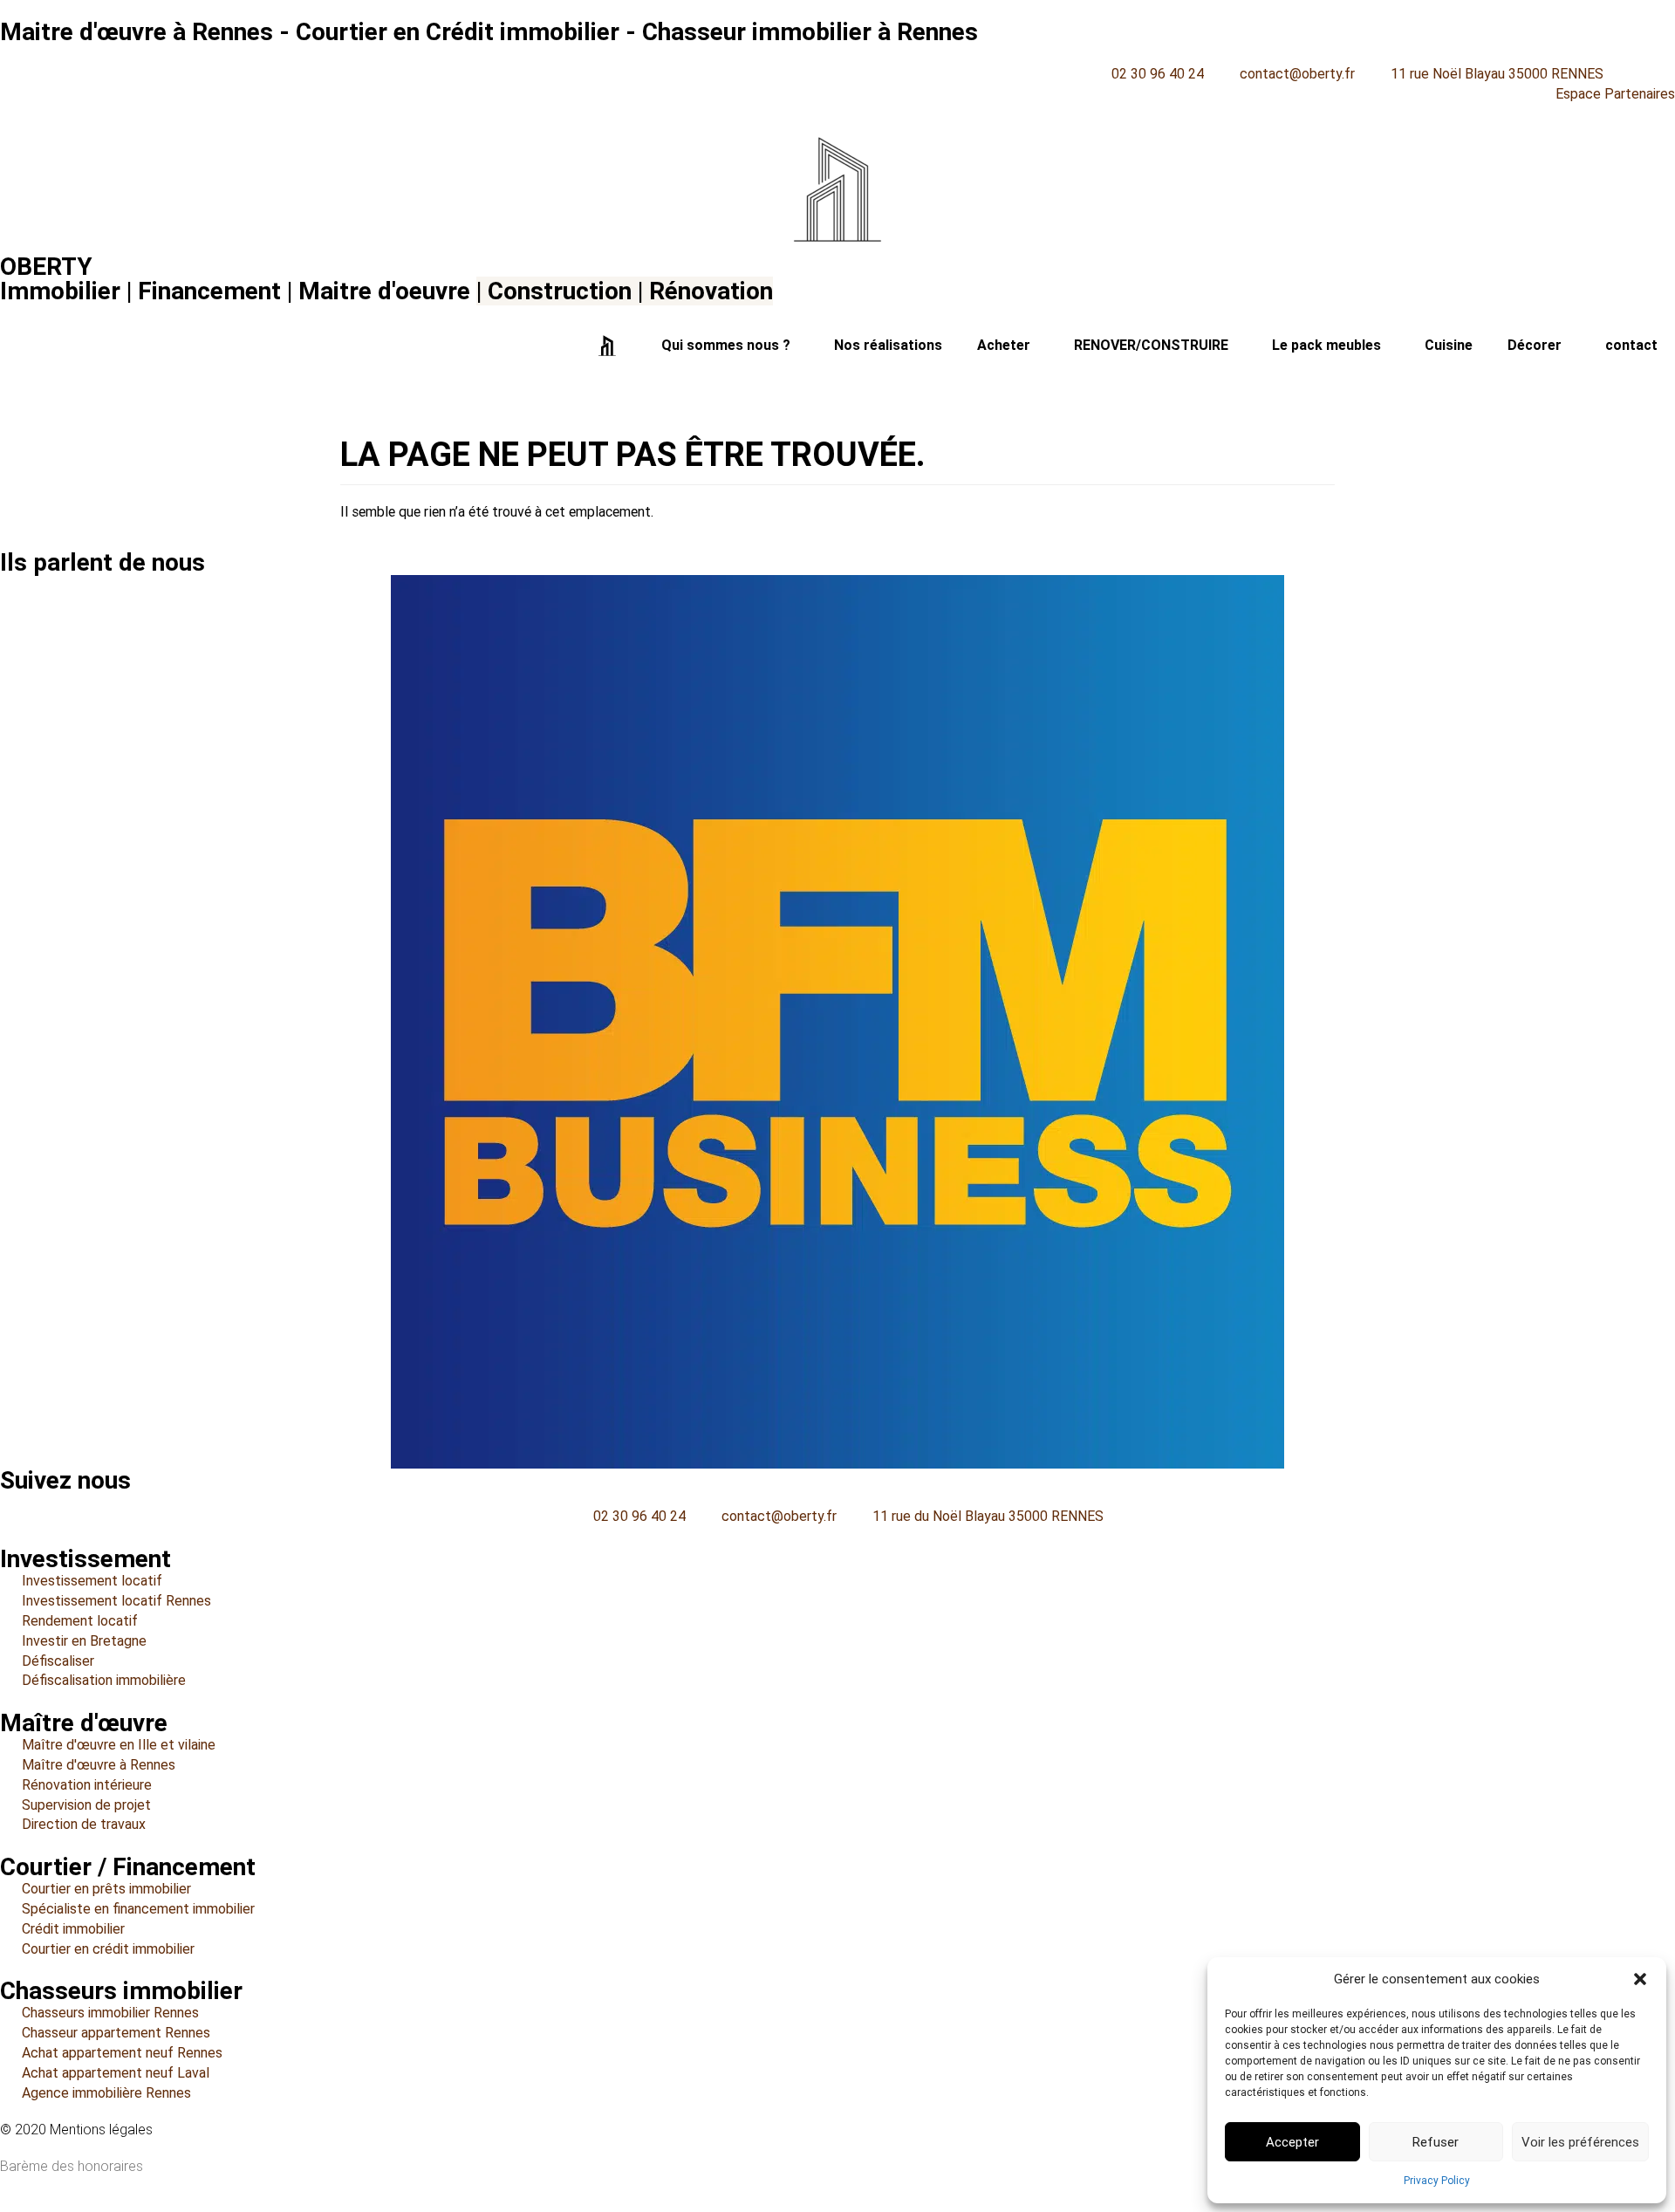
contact (1631, 345)
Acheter (1004, 345)
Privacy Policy (1437, 2181)
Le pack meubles (1326, 345)
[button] (1640, 1979)
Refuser (1436, 2142)
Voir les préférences (1580, 2142)
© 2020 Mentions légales (76, 2130)
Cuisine (1449, 345)
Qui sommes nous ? (726, 345)
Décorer (1535, 345)
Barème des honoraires (72, 2166)
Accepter (1292, 2142)
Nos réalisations (888, 345)
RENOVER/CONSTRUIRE (1151, 345)
